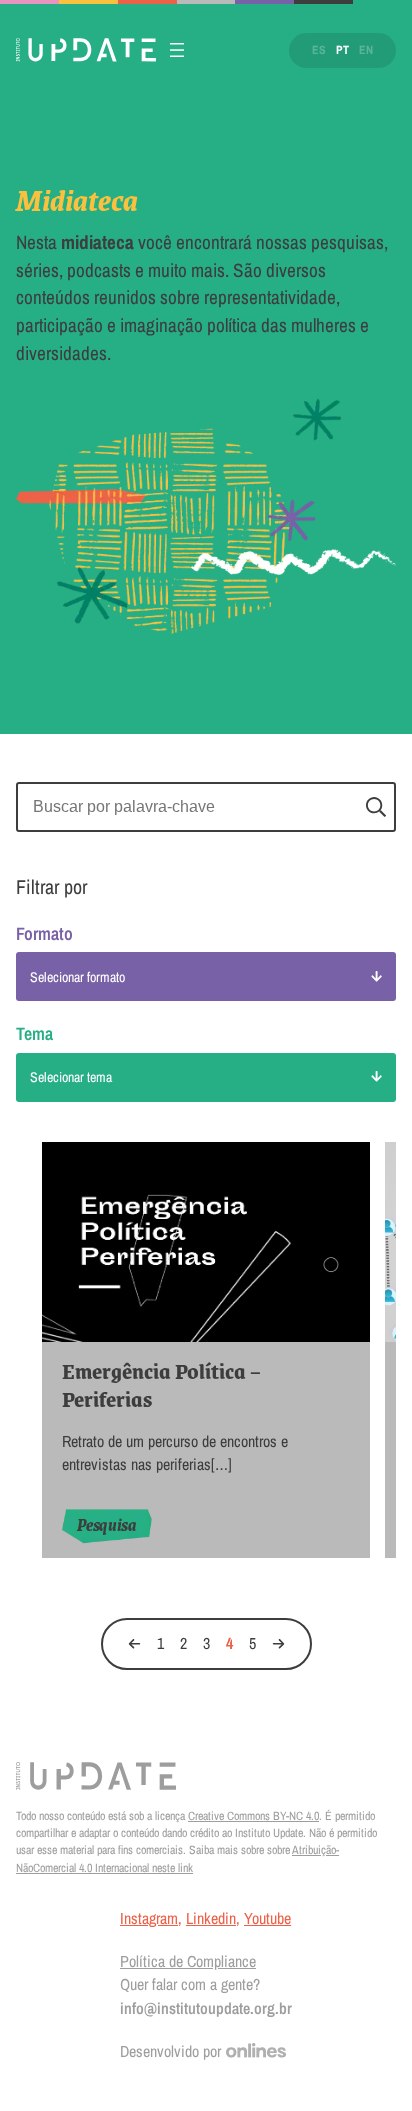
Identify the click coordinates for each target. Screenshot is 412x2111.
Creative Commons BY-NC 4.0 (253, 1816)
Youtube (267, 1918)
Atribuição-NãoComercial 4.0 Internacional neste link (177, 1858)
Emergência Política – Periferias (161, 1386)
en (366, 50)
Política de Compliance (188, 1961)
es (319, 50)
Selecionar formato (77, 977)
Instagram (149, 1918)
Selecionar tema (71, 1077)
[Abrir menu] (177, 50)
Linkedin (211, 1918)
